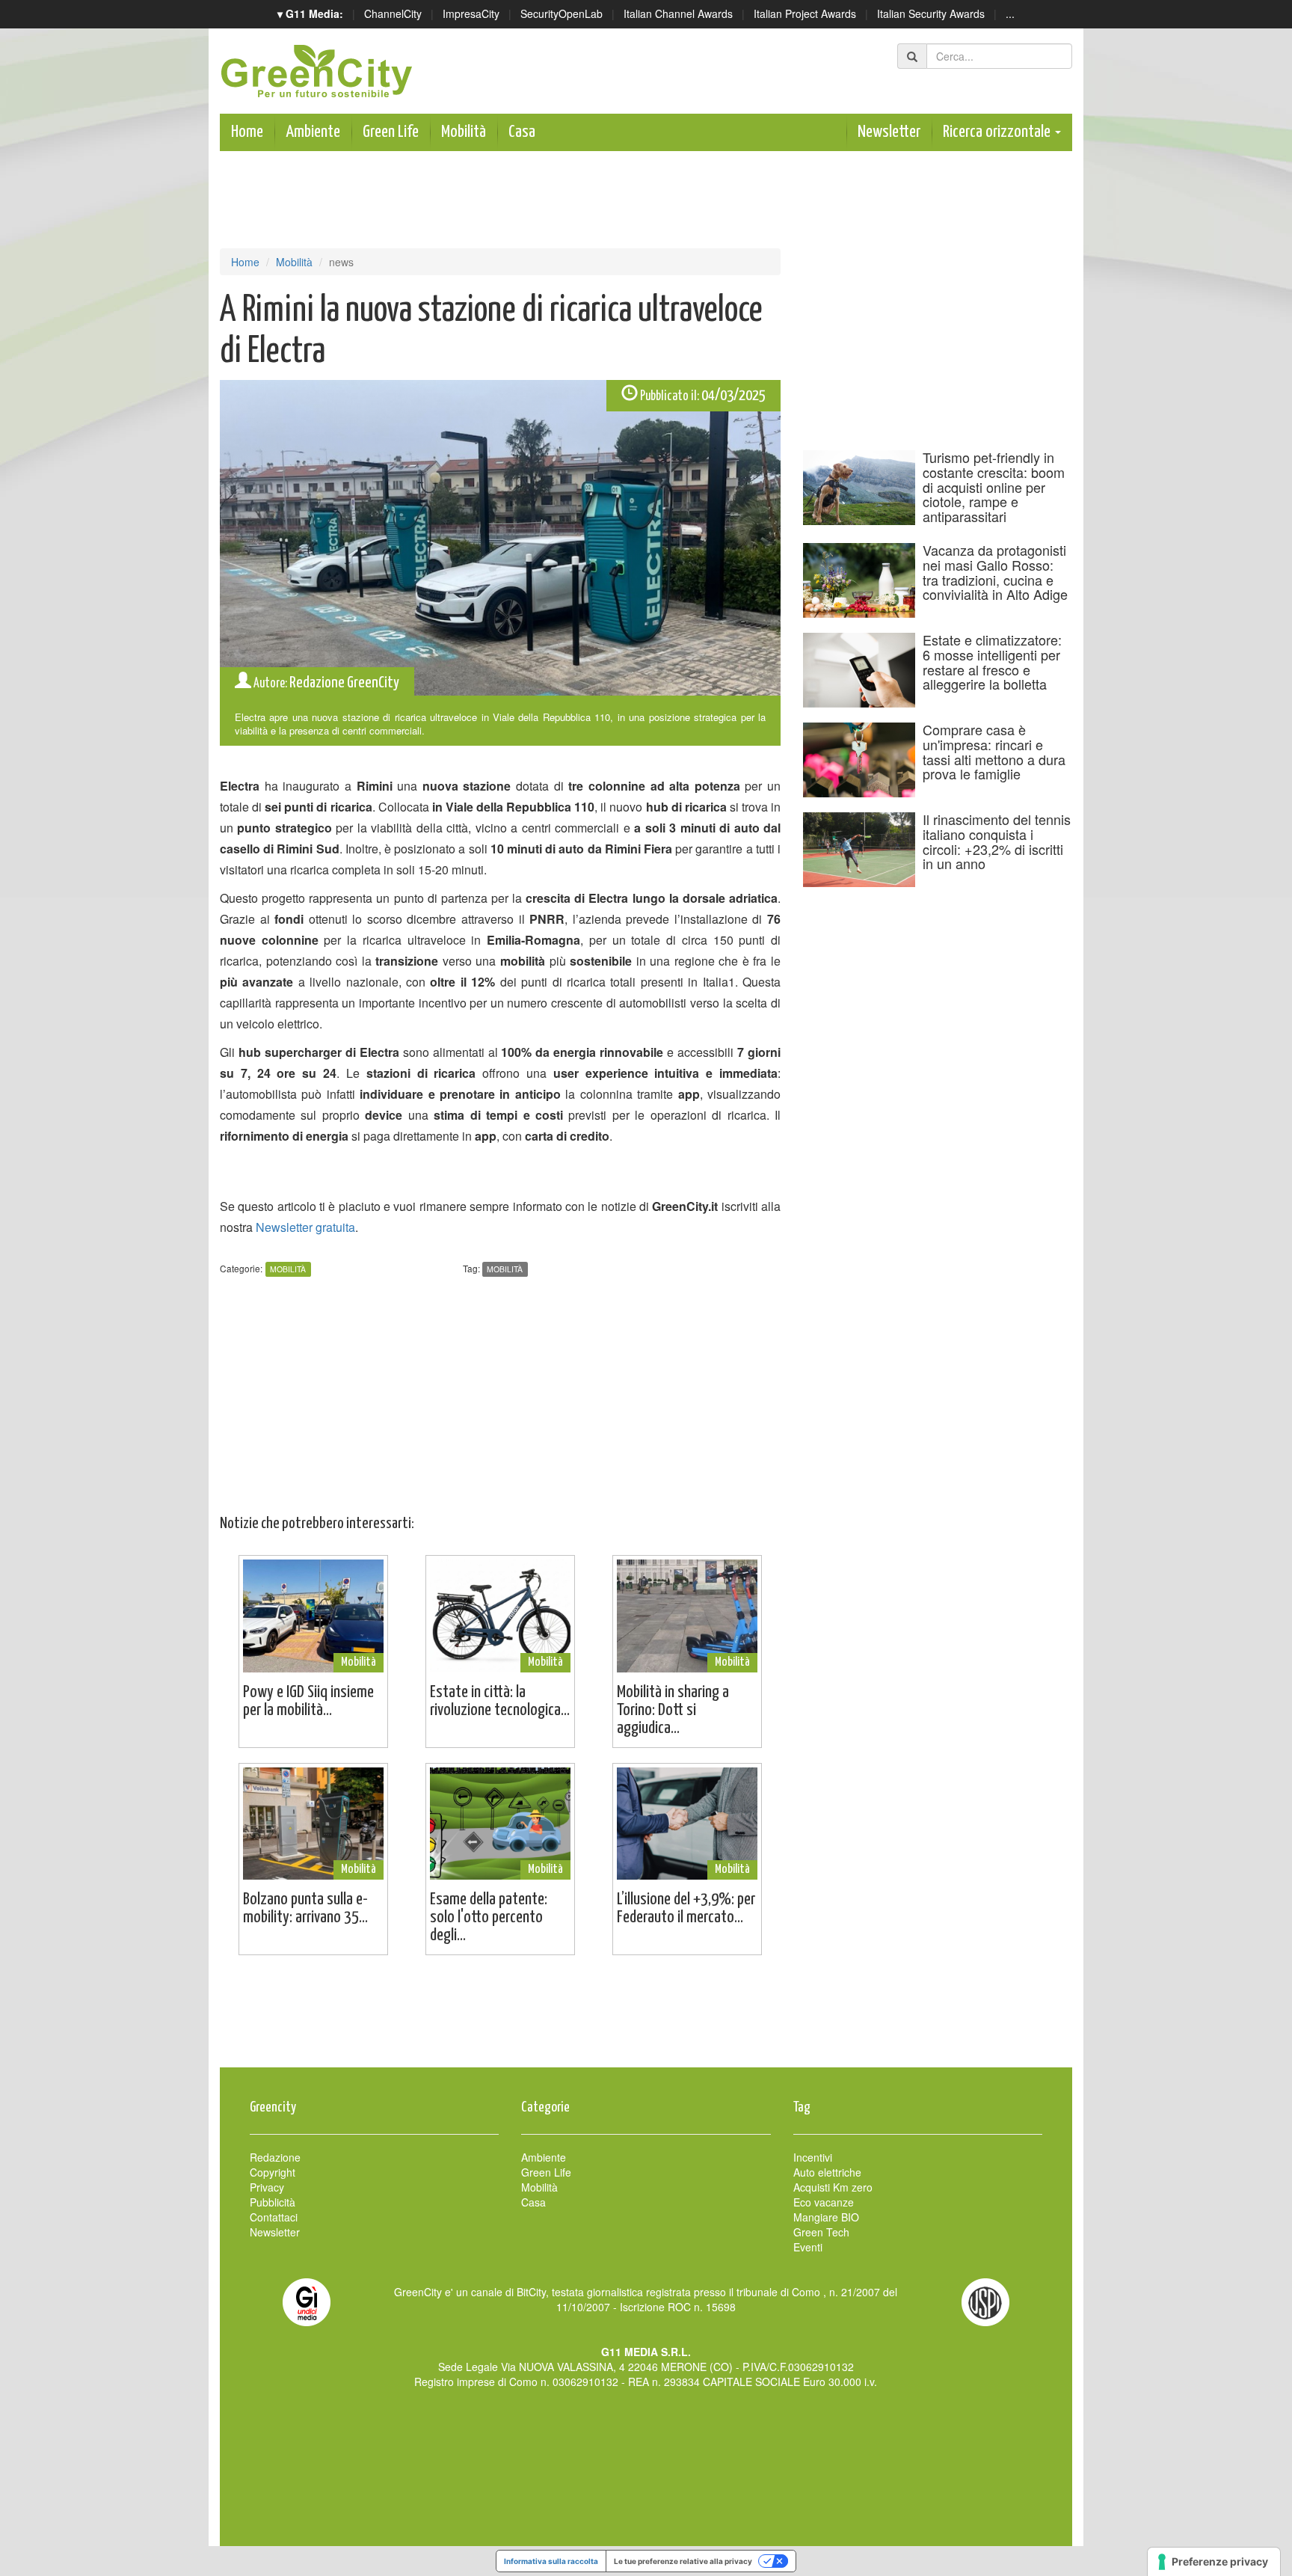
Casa (522, 132)
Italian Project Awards (805, 13)
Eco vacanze (824, 2202)
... (1010, 13)
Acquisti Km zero (833, 2187)
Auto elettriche (827, 2172)
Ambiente (313, 132)
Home (247, 132)
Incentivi (813, 2157)
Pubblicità (273, 2202)
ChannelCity (393, 13)
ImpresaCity (471, 13)
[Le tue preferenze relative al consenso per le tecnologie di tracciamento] (1214, 2562)
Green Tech (821, 2232)
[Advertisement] (646, 2019)
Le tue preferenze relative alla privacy (683, 2561)
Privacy (267, 2187)
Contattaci (274, 2217)
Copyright (273, 2172)
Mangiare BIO (826, 2217)
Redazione (275, 2157)
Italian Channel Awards (678, 13)
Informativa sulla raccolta (551, 2561)
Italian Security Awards (931, 13)
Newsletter (889, 132)
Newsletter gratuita (305, 1227)
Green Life (391, 132)
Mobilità (464, 132)
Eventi (808, 2247)
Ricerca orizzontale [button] (998, 132)
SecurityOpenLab (562, 13)
